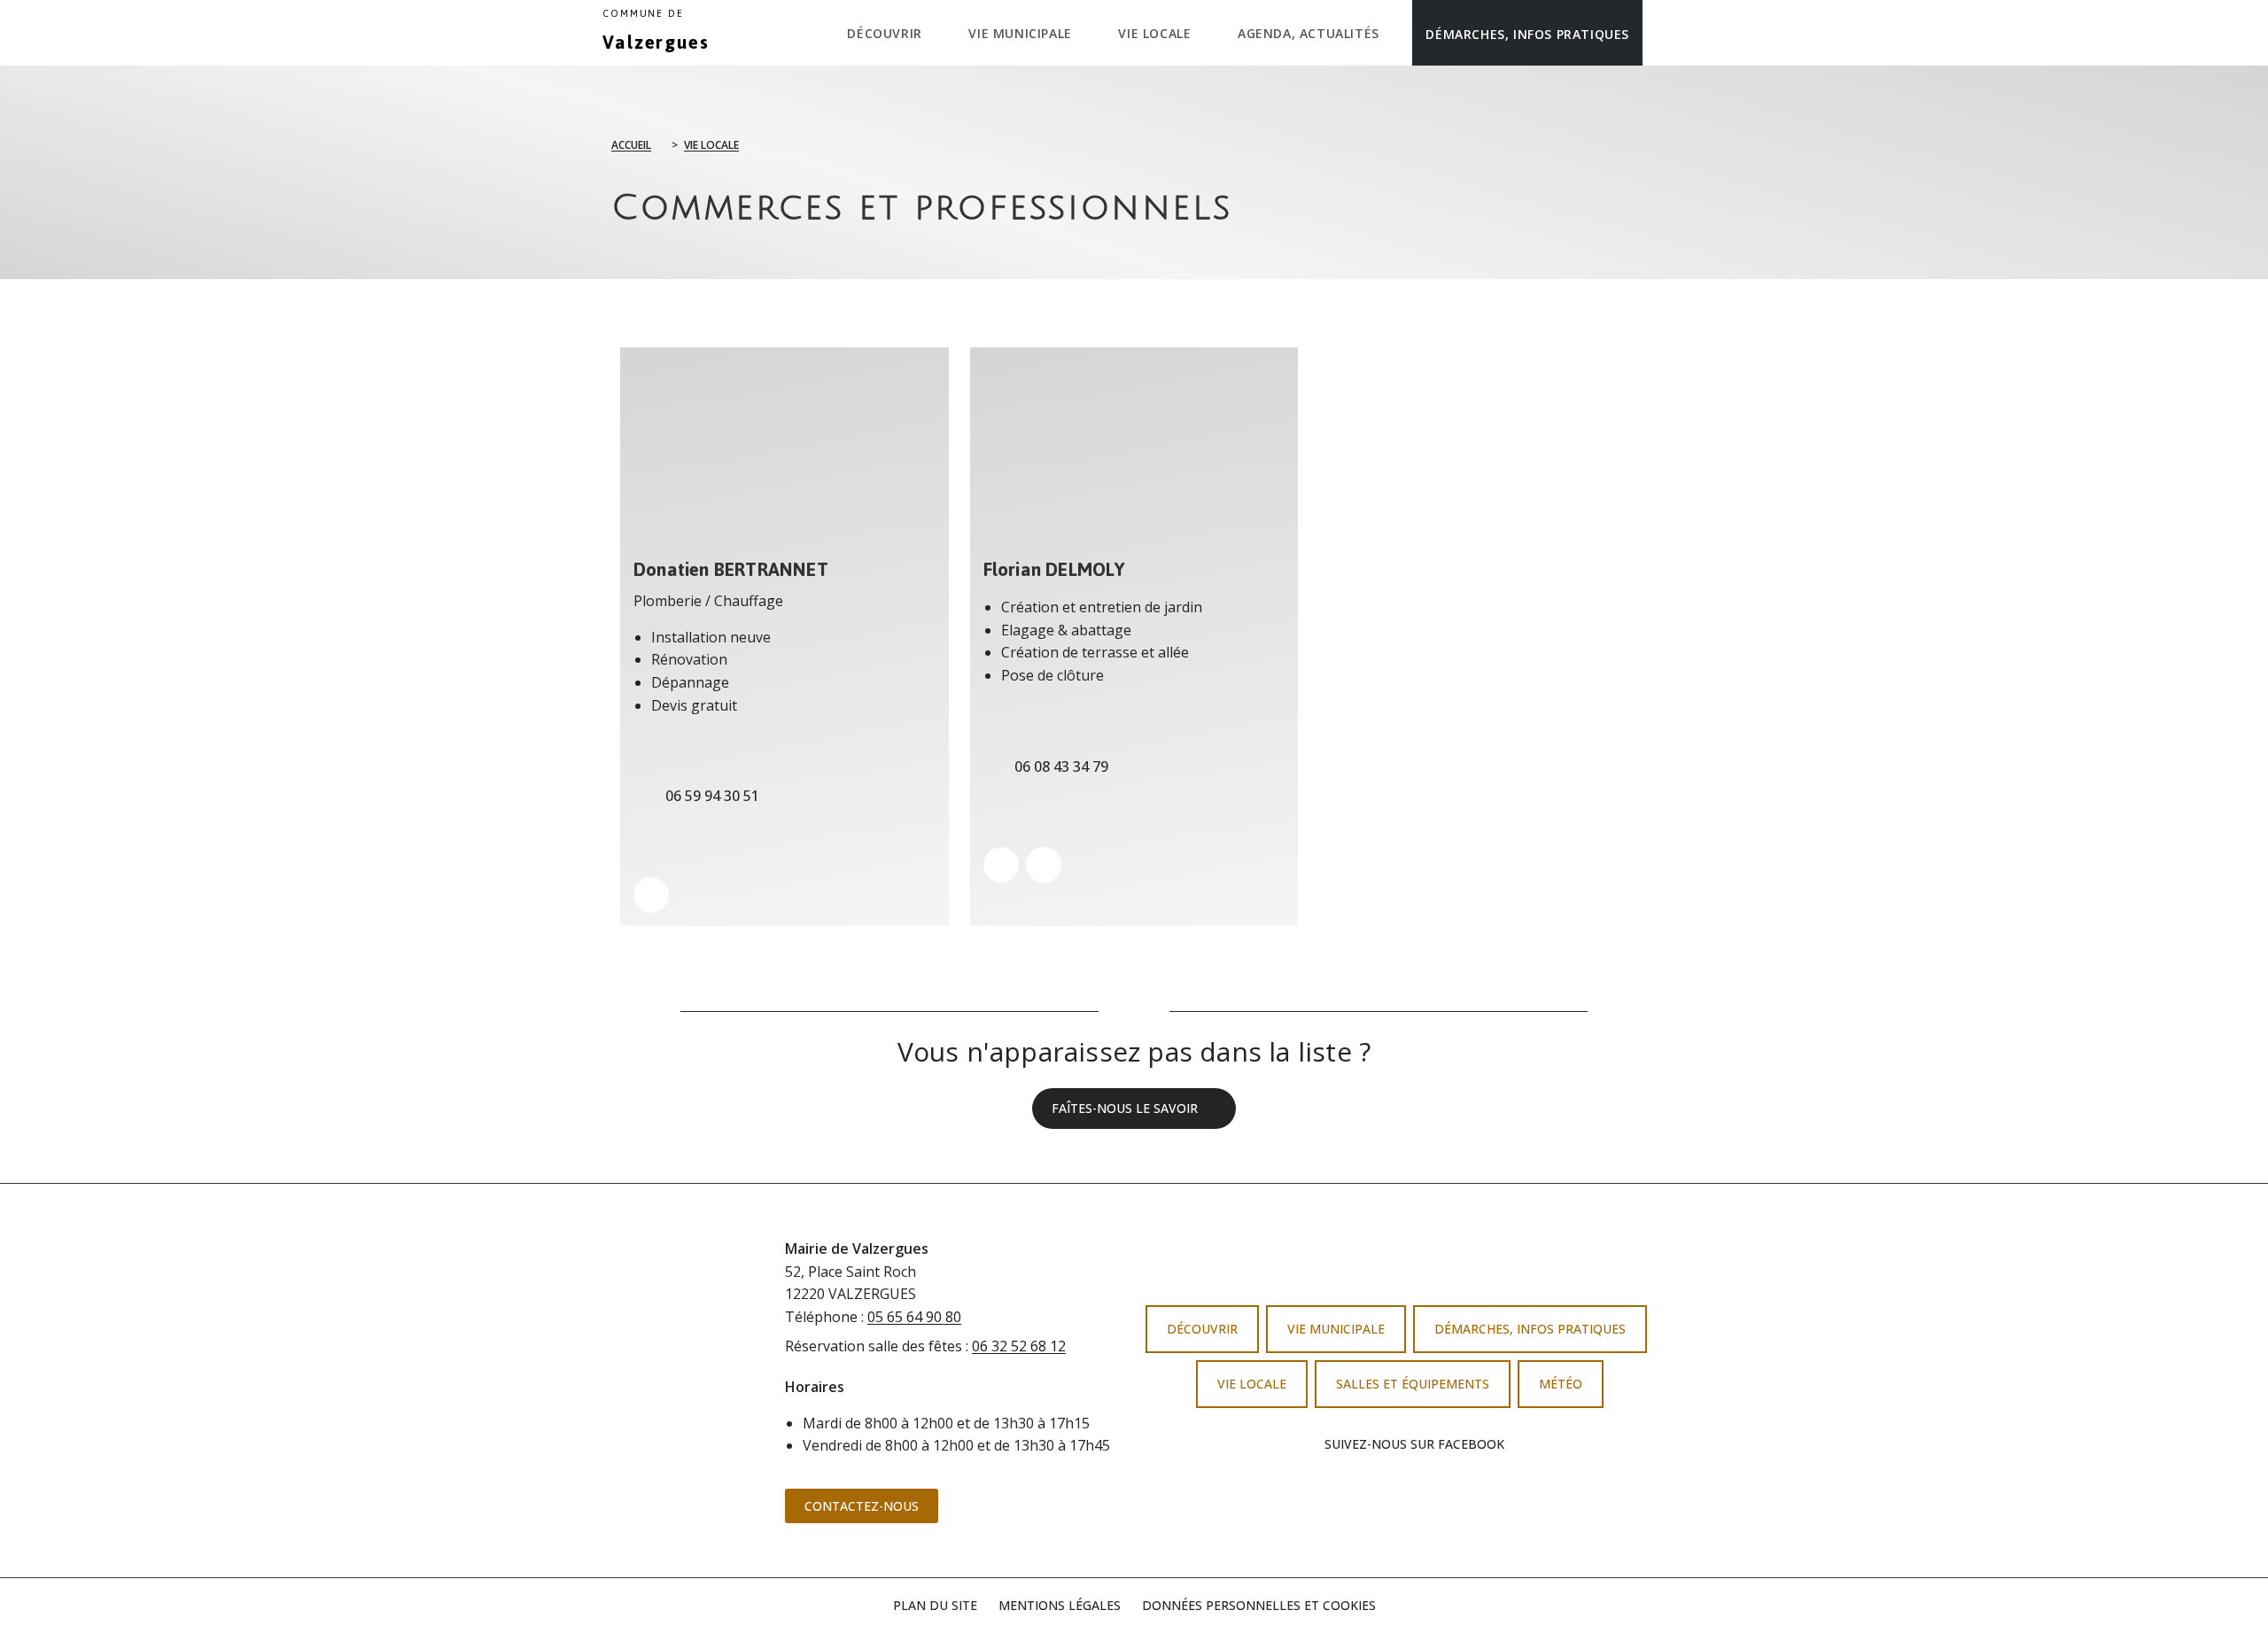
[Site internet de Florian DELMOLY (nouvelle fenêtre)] (1001, 865)
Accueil (631, 145)
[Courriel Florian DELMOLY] (1044, 865)
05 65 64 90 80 (914, 1317)
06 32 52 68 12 (1019, 1346)
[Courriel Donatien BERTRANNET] (651, 895)
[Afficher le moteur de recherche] (1661, 33)
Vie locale (711, 145)
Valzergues (656, 33)
